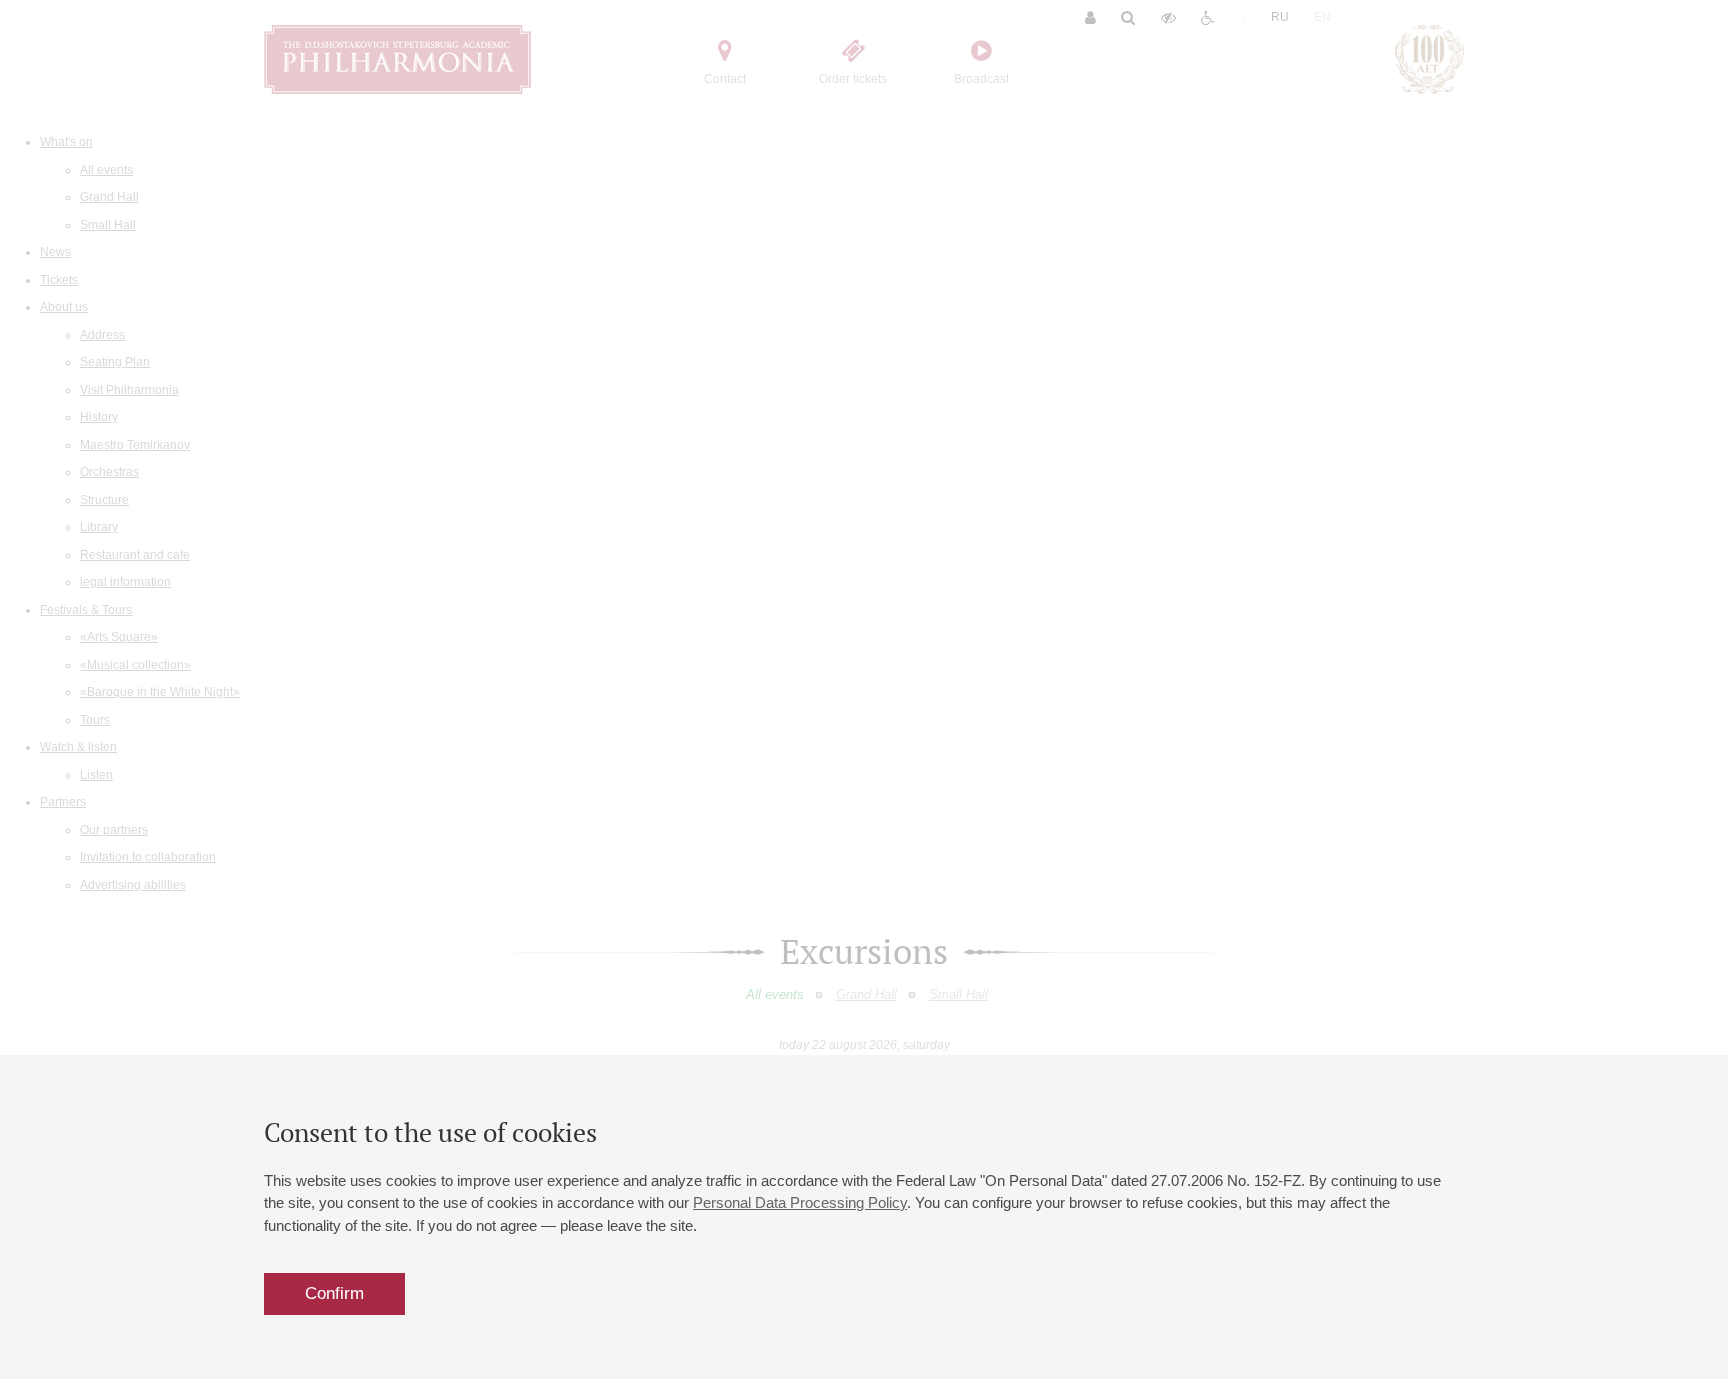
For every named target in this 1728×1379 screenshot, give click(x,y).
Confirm (334, 1293)
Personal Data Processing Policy (800, 1202)
